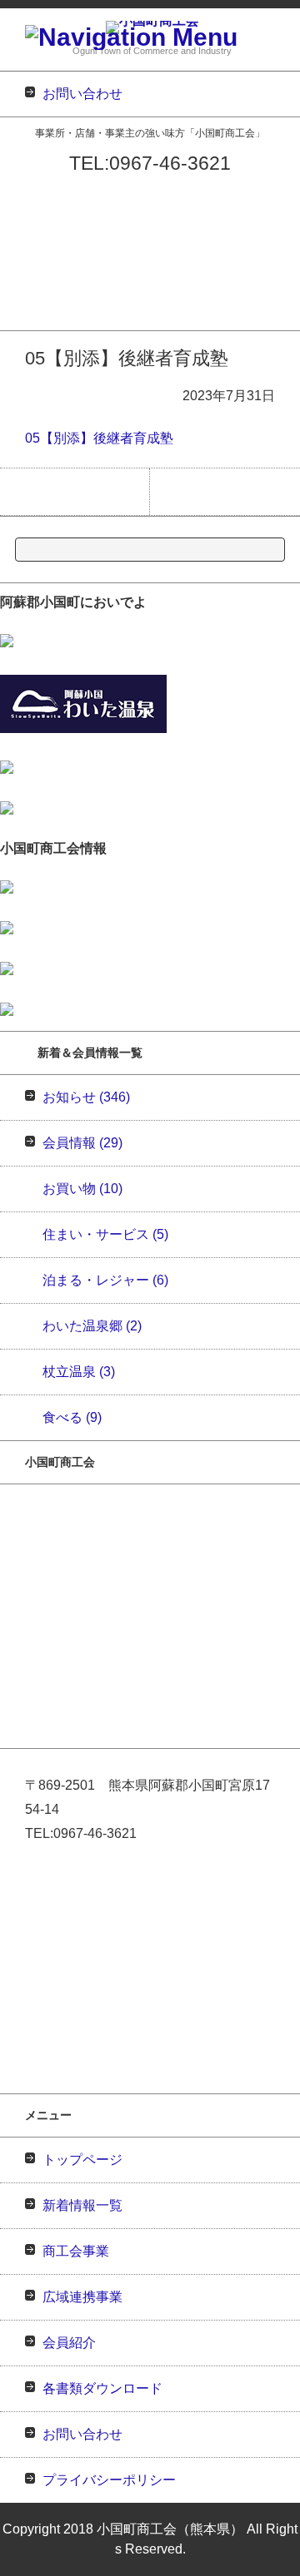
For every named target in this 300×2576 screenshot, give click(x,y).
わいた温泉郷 (92, 1326)
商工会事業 (27, 233)
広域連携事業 (32, 254)
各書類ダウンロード (49, 297)
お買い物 (82, 1189)
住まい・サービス (105, 1234)
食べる (72, 1417)
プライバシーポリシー (109, 2480)
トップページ (32, 189)
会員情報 (82, 1143)
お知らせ (86, 1097)
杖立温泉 (79, 1372)
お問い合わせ (32, 319)
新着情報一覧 (32, 211)
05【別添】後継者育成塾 (99, 438)
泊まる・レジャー (105, 1280)
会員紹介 (22, 276)
